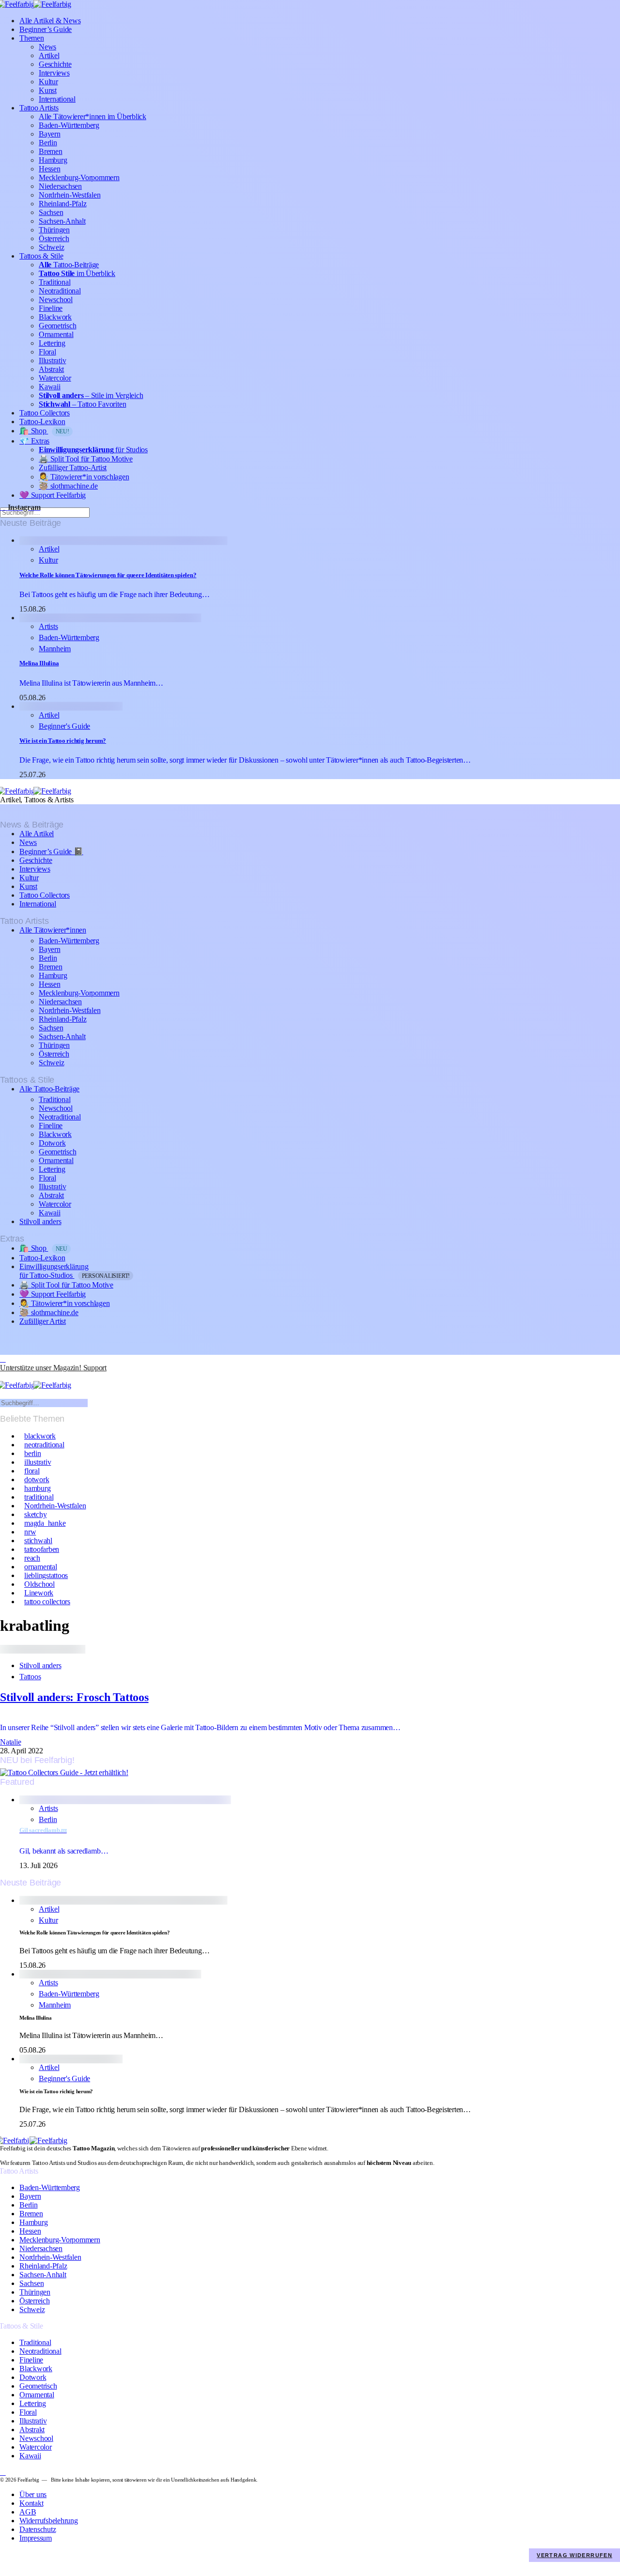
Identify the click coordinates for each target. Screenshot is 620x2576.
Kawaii (50, 387)
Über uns (33, 2494)
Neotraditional (60, 291)
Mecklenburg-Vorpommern (79, 177)
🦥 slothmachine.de (68, 486)
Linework (39, 1593)
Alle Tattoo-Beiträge (49, 1089)
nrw (30, 1532)
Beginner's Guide (64, 726)
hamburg (37, 1488)
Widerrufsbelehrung (49, 2521)
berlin (33, 1453)
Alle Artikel (37, 834)
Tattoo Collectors (45, 413)
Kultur (48, 82)
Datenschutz (38, 2529)
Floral (47, 352)
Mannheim (55, 649)
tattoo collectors (47, 1602)
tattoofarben (42, 1549)
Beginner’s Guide (46, 29)
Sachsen (51, 212)
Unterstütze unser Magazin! (53, 1368)
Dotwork (52, 1143)
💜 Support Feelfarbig (53, 495)
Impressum (36, 2538)
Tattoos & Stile (41, 256)
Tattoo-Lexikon (42, 422)
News (47, 47)
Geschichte (55, 64)
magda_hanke (45, 1523)
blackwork (40, 1436)
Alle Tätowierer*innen (53, 930)
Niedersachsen (60, 186)
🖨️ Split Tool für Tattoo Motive (86, 459)
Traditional (54, 282)
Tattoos (30, 1677)
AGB (28, 2512)
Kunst (48, 90)
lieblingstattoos (46, 1575)
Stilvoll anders (40, 1221)
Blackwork (55, 317)
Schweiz (51, 247)
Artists (48, 626)
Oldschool (39, 1584)
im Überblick (77, 273)
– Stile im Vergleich (91, 395)
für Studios (93, 450)
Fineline (51, 308)
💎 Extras (34, 441)
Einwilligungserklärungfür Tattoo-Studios (75, 1271)
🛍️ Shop (44, 431)
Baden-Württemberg (69, 125)
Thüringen (54, 230)
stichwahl (38, 1541)
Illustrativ (52, 360)
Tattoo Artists (39, 108)
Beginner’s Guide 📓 (51, 851)
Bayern (50, 134)
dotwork (37, 1480)
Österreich (54, 238)
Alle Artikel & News (50, 21)
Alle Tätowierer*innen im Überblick (93, 116)
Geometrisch (57, 326)
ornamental (41, 1567)
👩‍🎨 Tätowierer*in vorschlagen (84, 477)
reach (32, 1558)
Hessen (50, 169)
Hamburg (53, 160)
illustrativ (38, 1462)
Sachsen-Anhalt (62, 221)
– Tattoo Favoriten (82, 404)
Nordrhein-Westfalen (70, 195)
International (57, 99)
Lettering (52, 343)
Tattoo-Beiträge (69, 265)
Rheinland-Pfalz (62, 204)
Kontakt (31, 2503)
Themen (32, 38)
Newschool (56, 299)
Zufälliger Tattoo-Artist (73, 468)
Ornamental (56, 334)
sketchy (35, 1514)
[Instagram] (3, 1359)
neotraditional (44, 1445)
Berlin (48, 143)
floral (32, 1471)
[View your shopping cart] (4, 1376)
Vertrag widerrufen (574, 2555)
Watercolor (55, 378)
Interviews (54, 73)
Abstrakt (51, 369)
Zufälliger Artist (43, 1321)
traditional (39, 1497)
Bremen (51, 151)
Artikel (49, 55)
